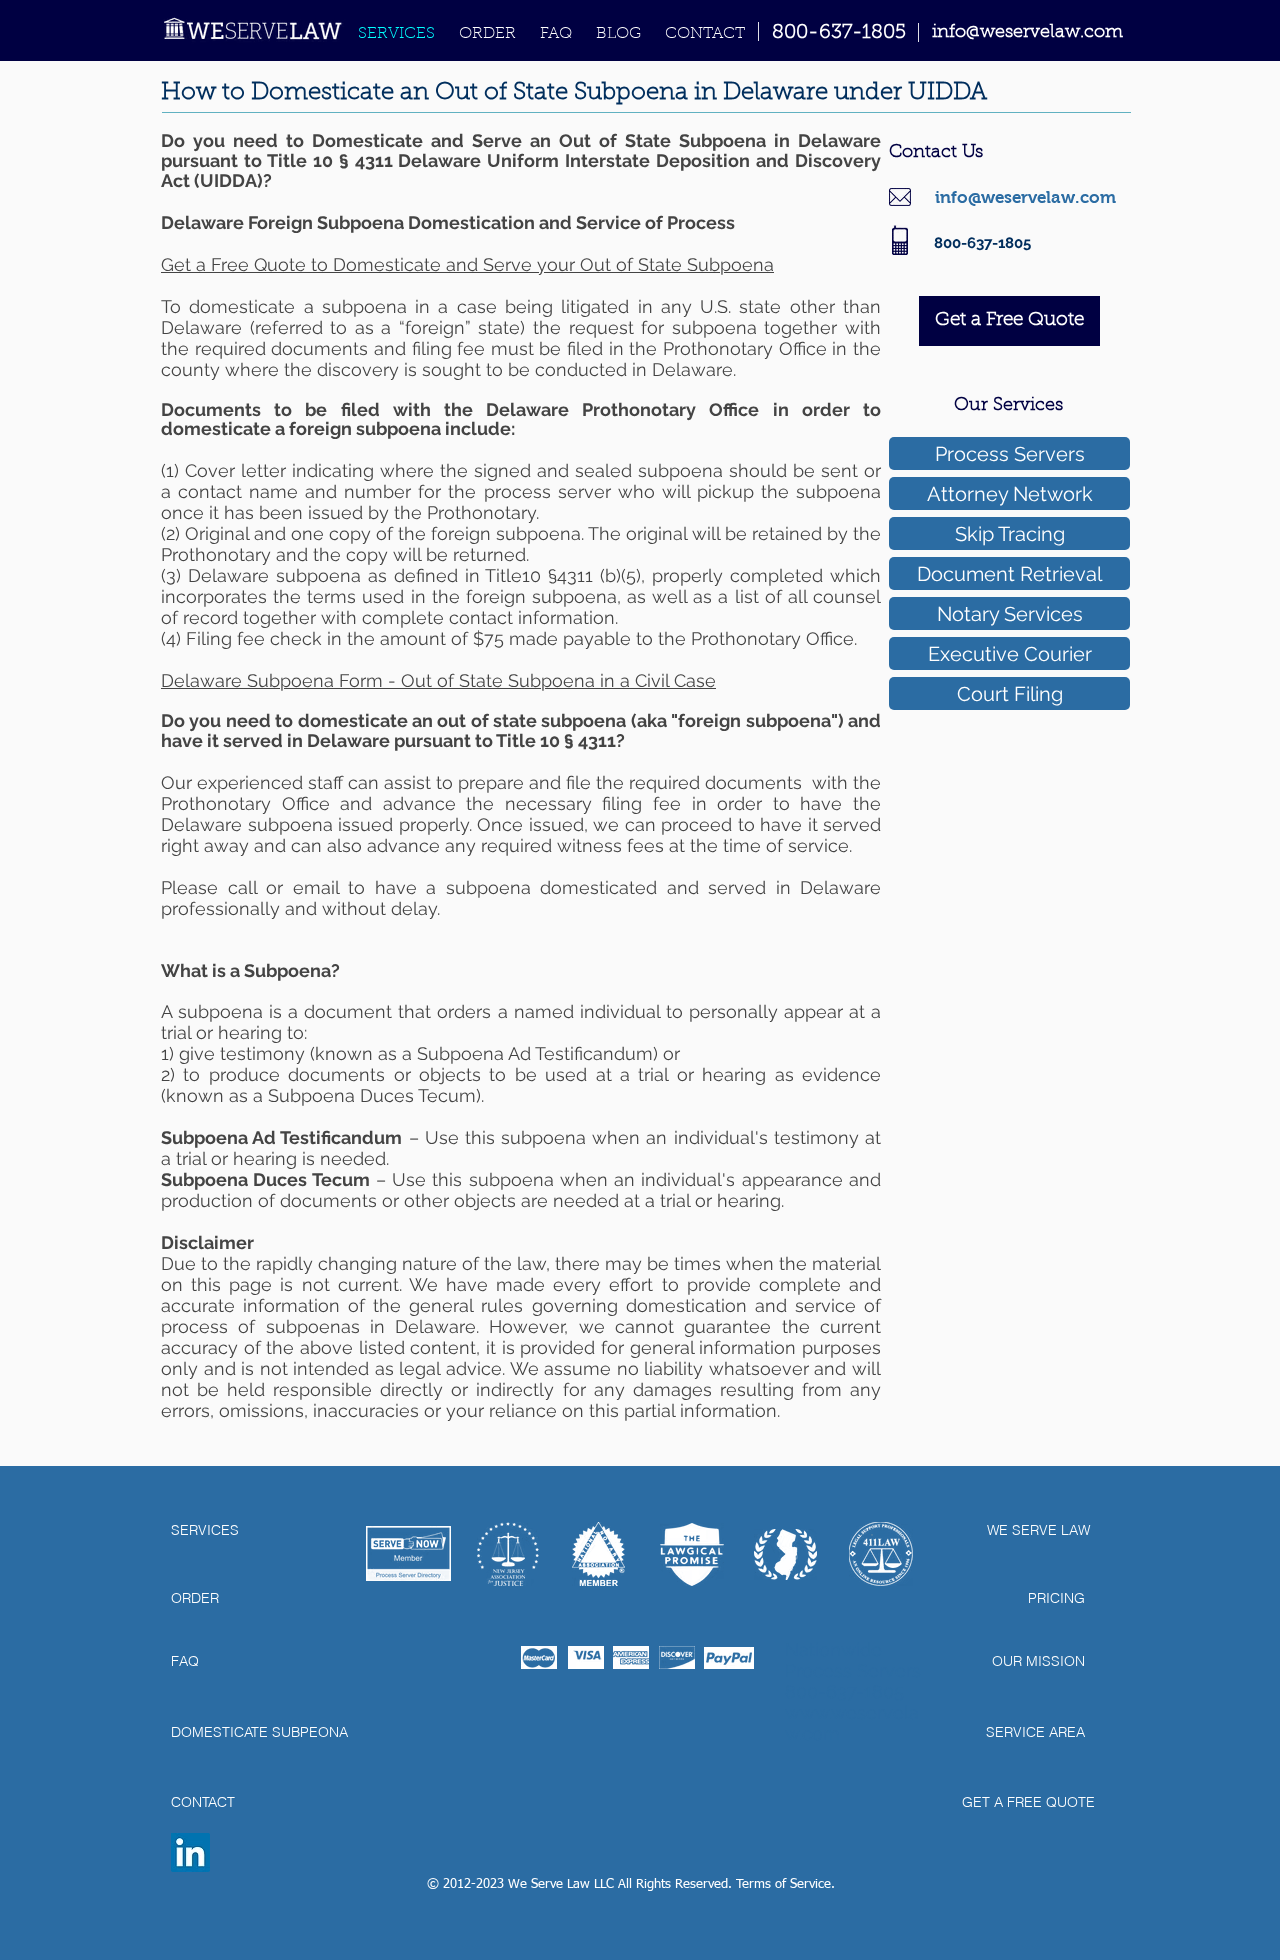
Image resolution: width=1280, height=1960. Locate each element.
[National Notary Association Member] (598, 1554)
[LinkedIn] (190, 1852)
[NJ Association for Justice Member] (508, 1554)
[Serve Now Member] (408, 1553)
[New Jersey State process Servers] (785, 1554)
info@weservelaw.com (1025, 197)
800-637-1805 (839, 33)
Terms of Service (783, 1884)
